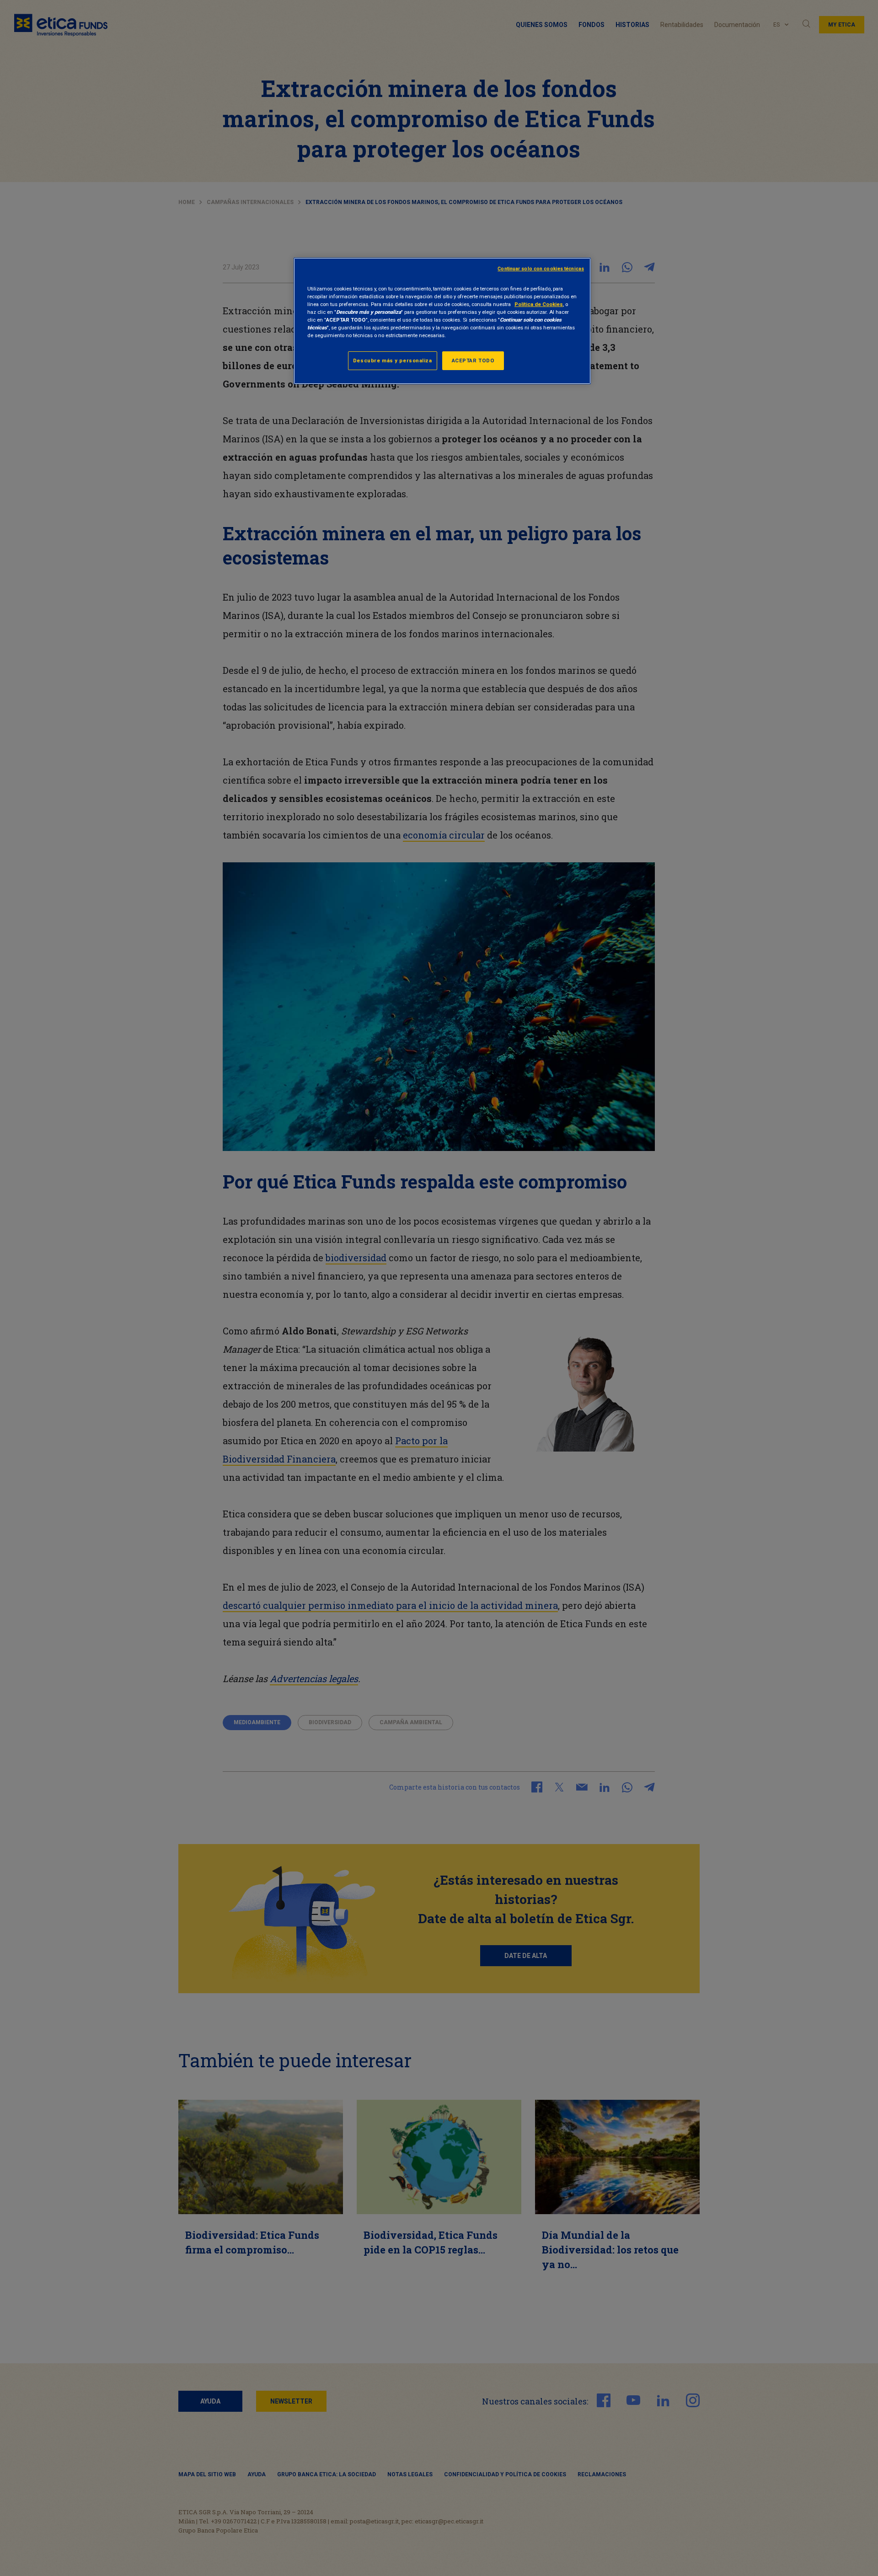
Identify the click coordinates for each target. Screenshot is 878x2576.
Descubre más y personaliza (393, 360)
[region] (442, 321)
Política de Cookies (539, 304)
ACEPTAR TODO (473, 360)
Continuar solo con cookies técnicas (541, 269)
